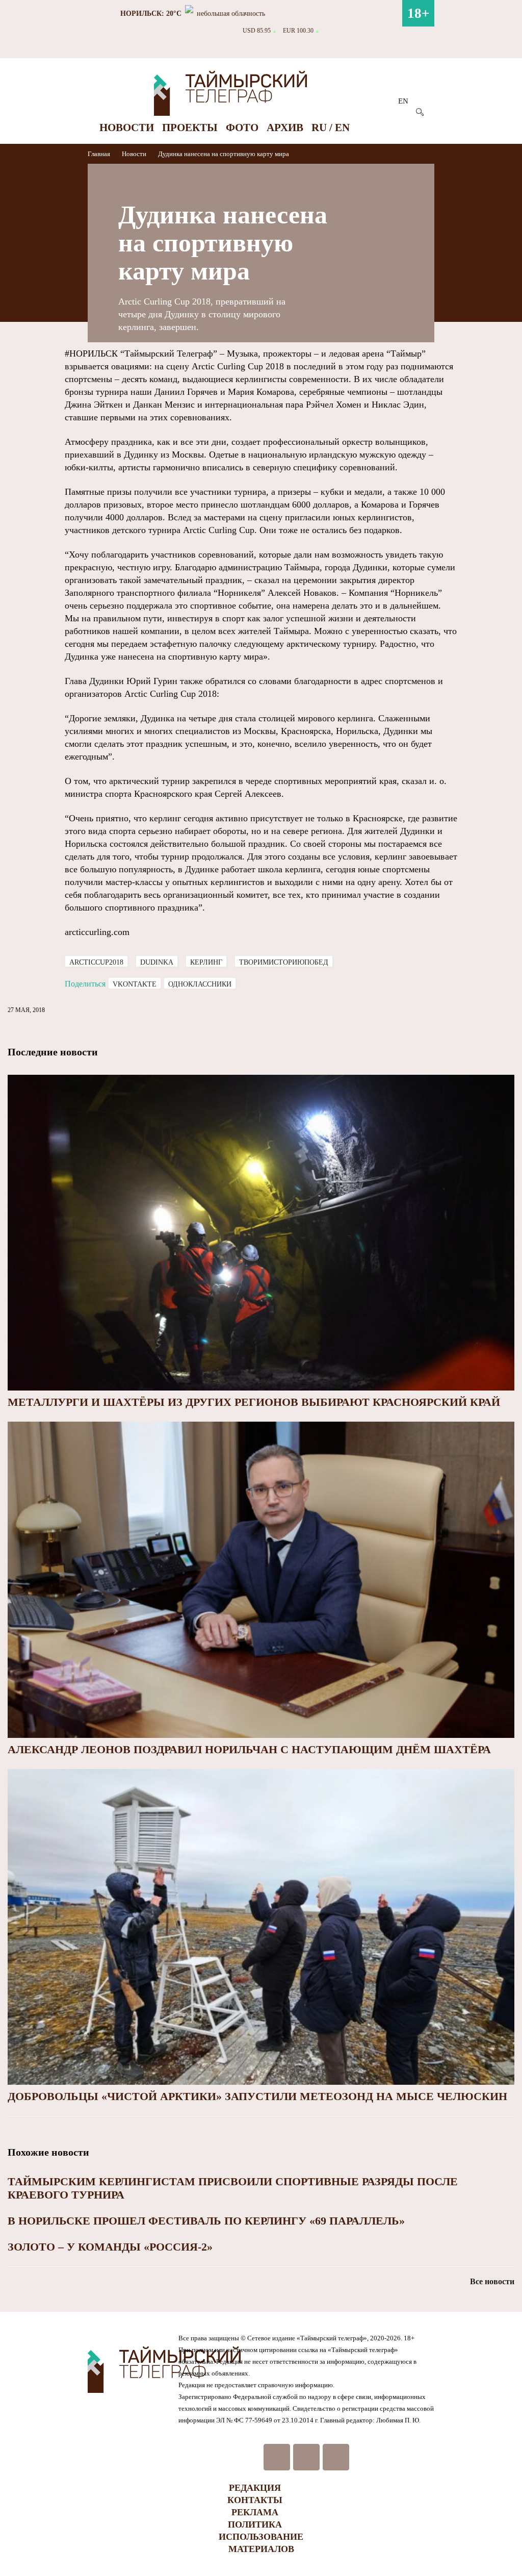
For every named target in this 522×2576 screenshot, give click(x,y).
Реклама (255, 2512)
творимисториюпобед (284, 962)
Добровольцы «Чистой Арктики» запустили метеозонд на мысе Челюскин (257, 2096)
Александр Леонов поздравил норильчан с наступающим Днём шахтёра (249, 1749)
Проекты (190, 128)
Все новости (492, 2281)
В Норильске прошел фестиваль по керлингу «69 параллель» (206, 2221)
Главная (100, 154)
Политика (255, 2524)
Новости (127, 128)
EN (403, 101)
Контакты (255, 2500)
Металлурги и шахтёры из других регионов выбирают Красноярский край (254, 1402)
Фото (242, 128)
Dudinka (157, 962)
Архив (285, 128)
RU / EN (331, 128)
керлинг (206, 962)
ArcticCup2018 (96, 962)
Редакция (255, 2488)
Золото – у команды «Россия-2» (110, 2247)
